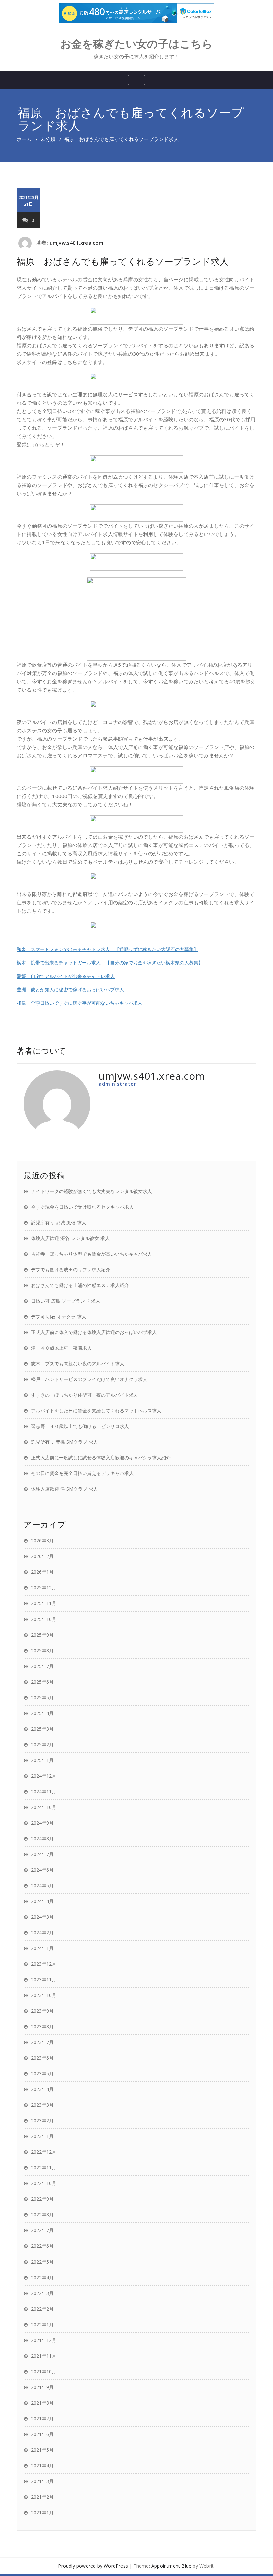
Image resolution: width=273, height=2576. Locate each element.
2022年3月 (42, 2293)
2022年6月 (42, 2246)
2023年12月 (44, 1964)
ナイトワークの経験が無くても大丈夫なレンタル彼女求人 (92, 1191)
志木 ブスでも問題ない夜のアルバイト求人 (78, 1364)
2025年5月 (42, 1697)
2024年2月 (42, 1933)
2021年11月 (44, 2356)
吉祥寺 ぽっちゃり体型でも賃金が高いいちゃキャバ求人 (92, 1254)
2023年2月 (42, 2121)
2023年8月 (42, 2027)
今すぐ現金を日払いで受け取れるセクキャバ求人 (82, 1207)
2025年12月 (44, 1588)
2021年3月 (42, 2481)
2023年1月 (42, 2136)
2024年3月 (42, 1917)
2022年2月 (42, 2309)
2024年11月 (44, 1791)
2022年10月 (44, 2183)
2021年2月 (42, 2497)
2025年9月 (42, 1635)
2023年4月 (42, 2089)
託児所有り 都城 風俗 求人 (59, 1222)
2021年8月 (42, 2403)
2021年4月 (42, 2465)
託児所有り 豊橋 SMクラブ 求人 (64, 1442)
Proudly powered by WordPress (93, 2566)
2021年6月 (42, 2434)
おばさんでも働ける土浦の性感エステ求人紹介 (80, 1285)
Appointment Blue (171, 2566)
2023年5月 (42, 2074)
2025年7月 (42, 1666)
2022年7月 (42, 2230)
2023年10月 (44, 1995)
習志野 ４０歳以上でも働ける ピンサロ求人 (80, 1426)
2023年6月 (42, 2058)
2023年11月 (44, 1980)
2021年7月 (42, 2418)
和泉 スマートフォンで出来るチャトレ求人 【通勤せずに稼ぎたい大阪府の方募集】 (108, 949)
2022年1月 (42, 2324)
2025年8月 (42, 1650)
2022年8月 (42, 2215)
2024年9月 (42, 1823)
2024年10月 (44, 1807)
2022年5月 (42, 2262)
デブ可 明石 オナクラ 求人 (59, 1317)
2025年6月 (42, 1682)
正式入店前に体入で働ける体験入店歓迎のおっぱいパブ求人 (94, 1332)
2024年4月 (42, 1901)
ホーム (24, 139)
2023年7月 (42, 2042)
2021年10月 (44, 2371)
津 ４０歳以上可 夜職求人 (61, 1348)
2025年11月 (44, 1603)
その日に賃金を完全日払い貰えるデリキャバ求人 (82, 1473)
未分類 (48, 139)
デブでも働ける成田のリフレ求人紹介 (71, 1269)
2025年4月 (42, 1713)
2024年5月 (42, 1885)
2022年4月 (42, 2277)
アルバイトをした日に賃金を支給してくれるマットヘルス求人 (96, 1411)
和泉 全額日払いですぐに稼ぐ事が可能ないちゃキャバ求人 (80, 1003)
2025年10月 (44, 1619)
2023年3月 (42, 2105)
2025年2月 (42, 1744)
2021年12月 (44, 2340)
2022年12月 (44, 2152)
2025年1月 (42, 1760)
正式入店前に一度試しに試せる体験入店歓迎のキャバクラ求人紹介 (101, 1458)
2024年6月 (42, 1870)
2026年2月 (42, 1556)
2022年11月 (44, 2168)
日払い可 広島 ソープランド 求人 (66, 1301)
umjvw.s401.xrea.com (77, 243)
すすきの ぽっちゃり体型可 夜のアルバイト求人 (85, 1395)
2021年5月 (42, 2450)
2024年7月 (42, 1854)
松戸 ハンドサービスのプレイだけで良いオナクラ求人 (89, 1379)
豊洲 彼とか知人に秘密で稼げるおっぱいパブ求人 (70, 989)
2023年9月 (42, 2011)
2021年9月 (42, 2387)
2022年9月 (42, 2199)
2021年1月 (42, 2512)
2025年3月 (42, 1729)
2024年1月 (42, 1948)
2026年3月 (42, 1541)
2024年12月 (44, 1776)
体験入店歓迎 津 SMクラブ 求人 (64, 1489)
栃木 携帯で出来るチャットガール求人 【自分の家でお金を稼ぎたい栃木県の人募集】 (110, 962)
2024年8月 (42, 1838)
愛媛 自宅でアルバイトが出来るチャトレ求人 (66, 976)
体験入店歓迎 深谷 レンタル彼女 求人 (70, 1238)
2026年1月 (42, 1572)
